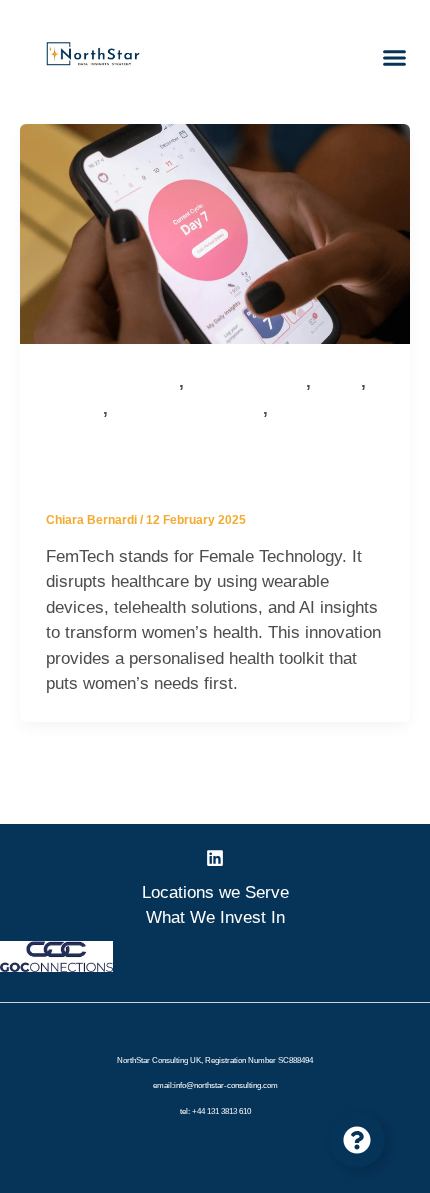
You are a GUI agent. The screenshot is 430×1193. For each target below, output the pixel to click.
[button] (394, 58)
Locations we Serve (215, 892)
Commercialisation (247, 382)
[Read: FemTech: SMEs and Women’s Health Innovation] (215, 232)
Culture (338, 382)
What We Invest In (215, 917)
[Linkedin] (215, 858)
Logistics (74, 409)
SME (287, 409)
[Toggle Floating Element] (357, 1140)
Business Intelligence (112, 382)
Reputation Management (188, 409)
